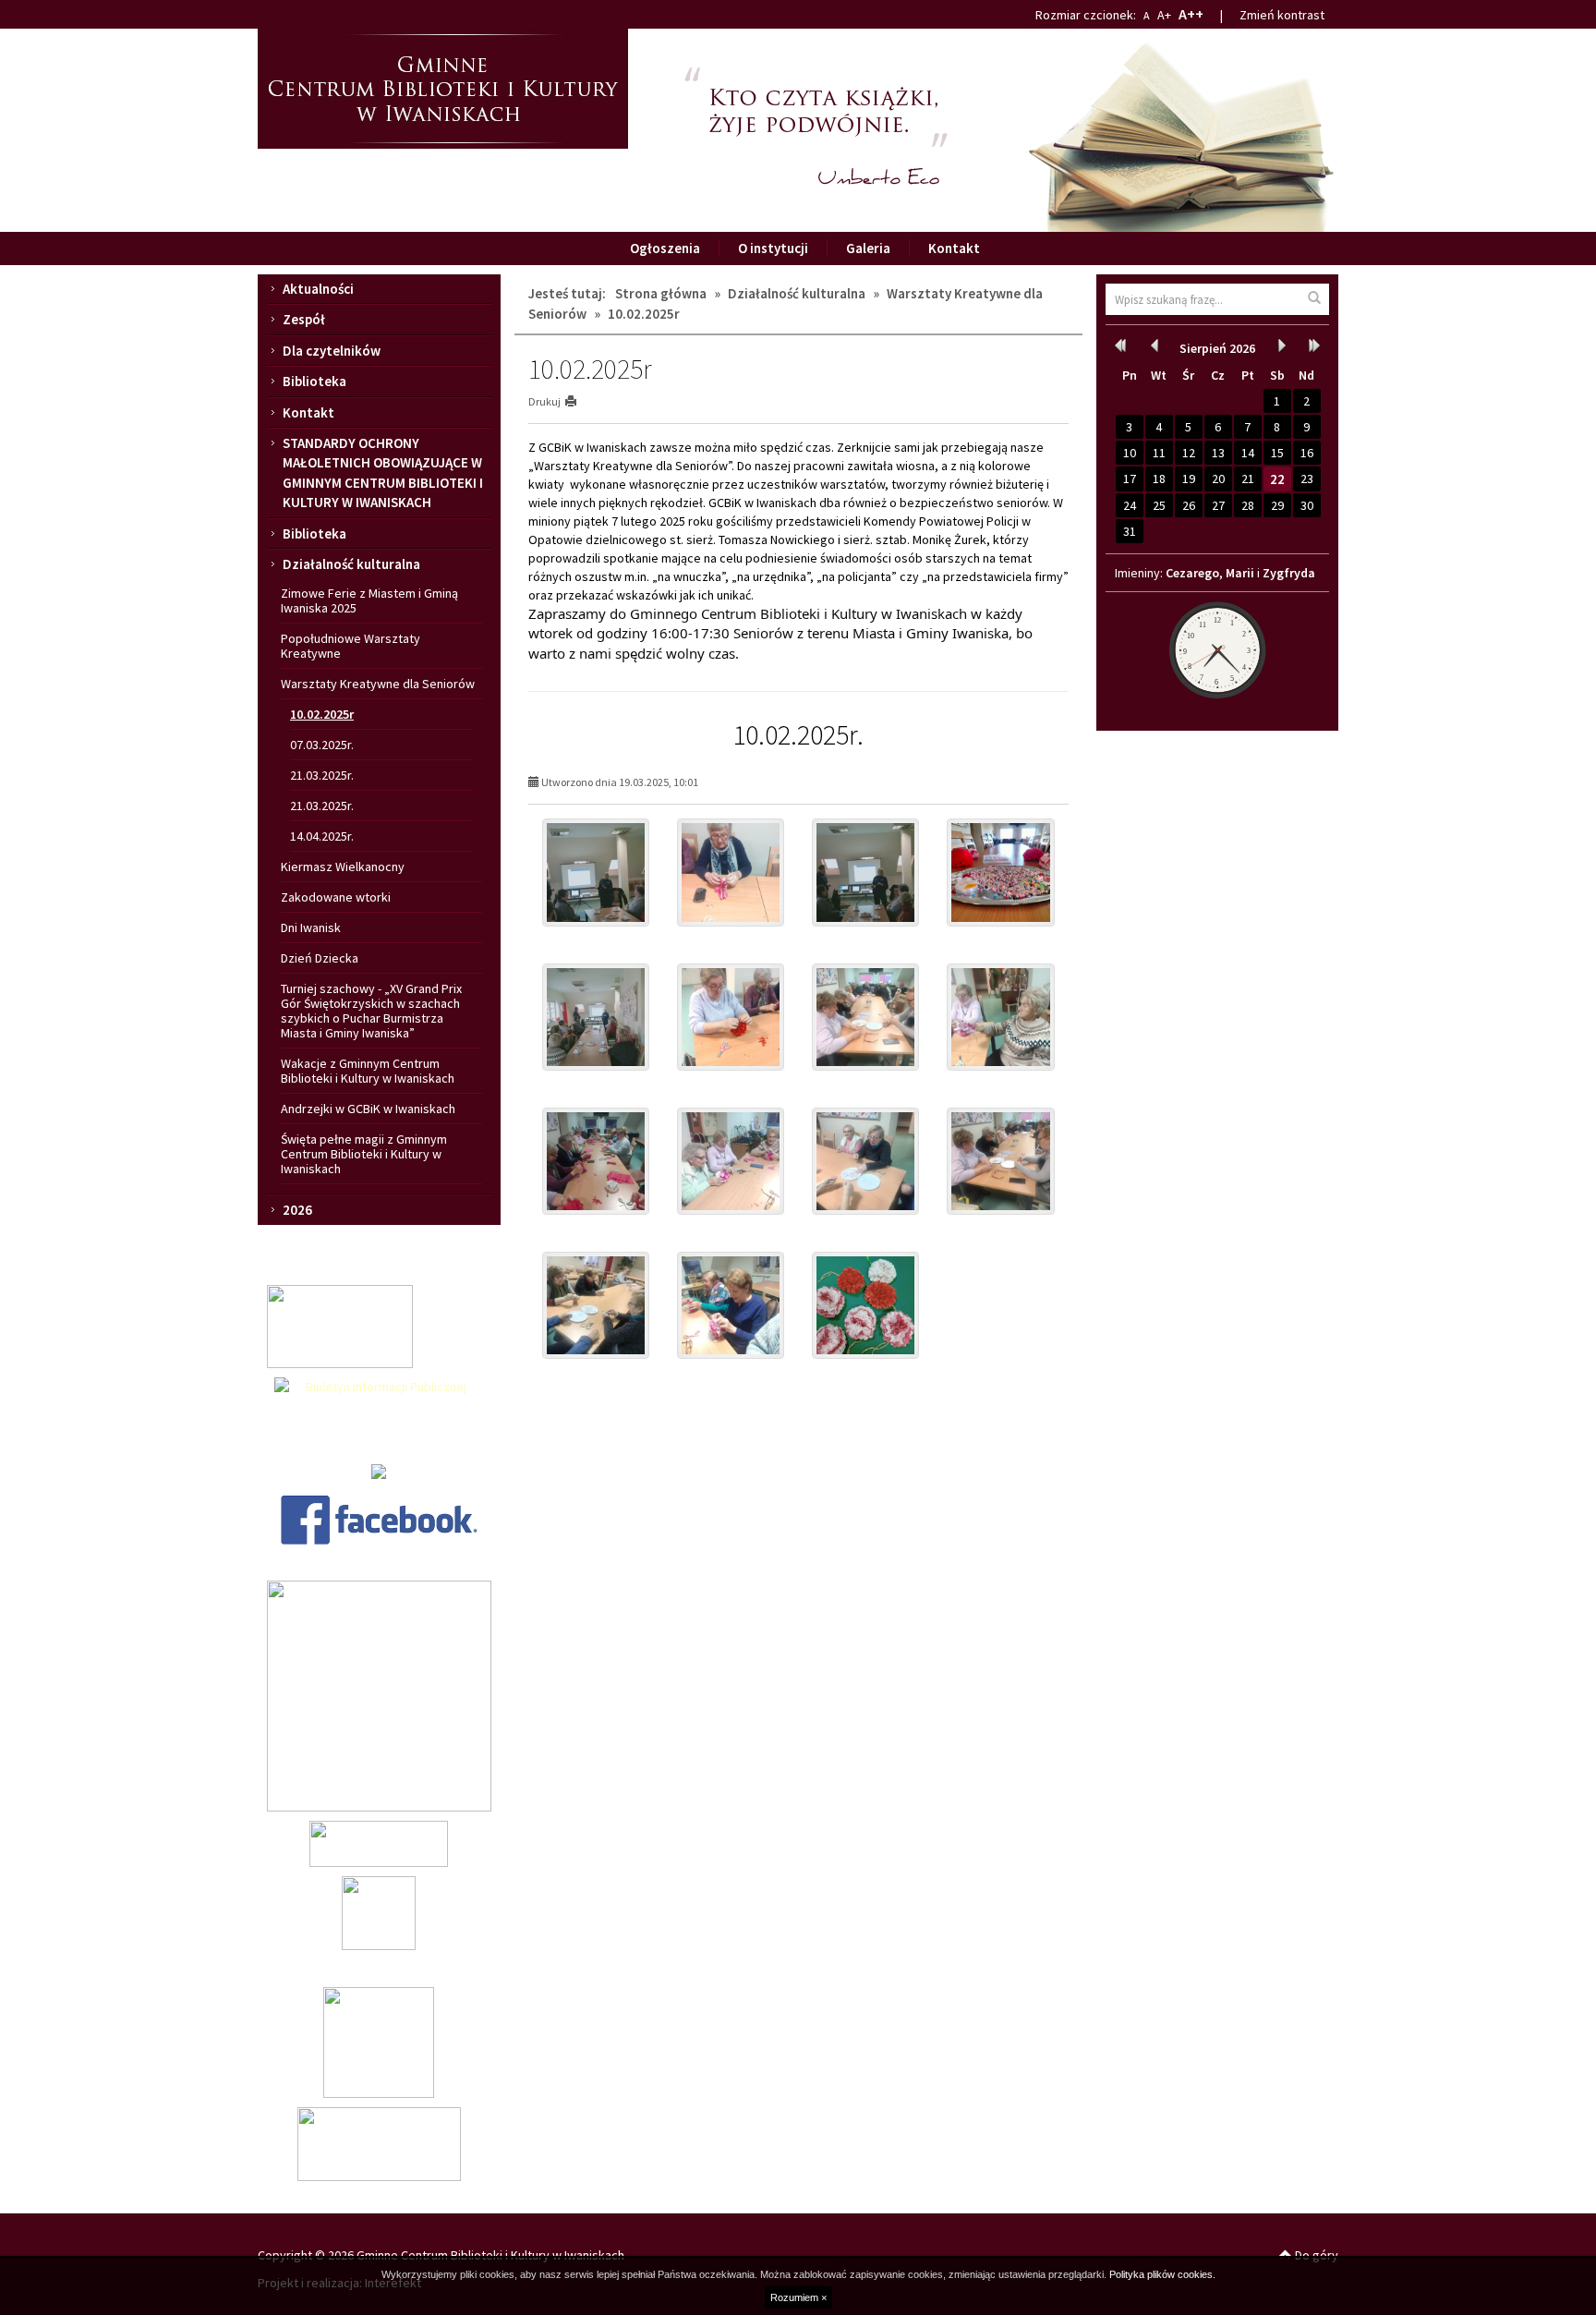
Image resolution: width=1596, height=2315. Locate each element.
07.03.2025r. (322, 745)
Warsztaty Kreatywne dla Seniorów (378, 684)
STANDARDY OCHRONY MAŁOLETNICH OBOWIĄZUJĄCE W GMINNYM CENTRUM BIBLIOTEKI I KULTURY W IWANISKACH (383, 473)
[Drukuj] (579, 401)
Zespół (304, 319)
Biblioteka (314, 381)
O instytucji (773, 248)
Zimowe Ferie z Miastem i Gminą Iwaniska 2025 (369, 600)
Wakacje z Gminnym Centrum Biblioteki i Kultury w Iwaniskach (368, 1071)
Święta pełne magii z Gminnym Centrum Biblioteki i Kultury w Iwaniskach (364, 1154)
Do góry (1315, 2255)
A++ (1191, 14)
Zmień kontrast (1282, 15)
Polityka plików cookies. (1162, 2274)
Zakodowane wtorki (336, 897)
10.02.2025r (322, 714)
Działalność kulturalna (351, 564)
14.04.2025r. (322, 836)
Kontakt (954, 248)
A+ (1164, 15)
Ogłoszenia (665, 248)
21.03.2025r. (322, 775)
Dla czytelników (332, 351)
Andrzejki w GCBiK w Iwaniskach (368, 1109)
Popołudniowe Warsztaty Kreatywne (351, 646)
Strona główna (661, 293)
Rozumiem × (798, 2297)
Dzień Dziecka (320, 958)
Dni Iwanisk (311, 927)
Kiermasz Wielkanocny (343, 867)
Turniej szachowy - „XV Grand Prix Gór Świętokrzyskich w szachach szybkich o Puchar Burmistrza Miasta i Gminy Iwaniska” (371, 1011)
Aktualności (318, 289)
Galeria (868, 248)
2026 (297, 1210)
